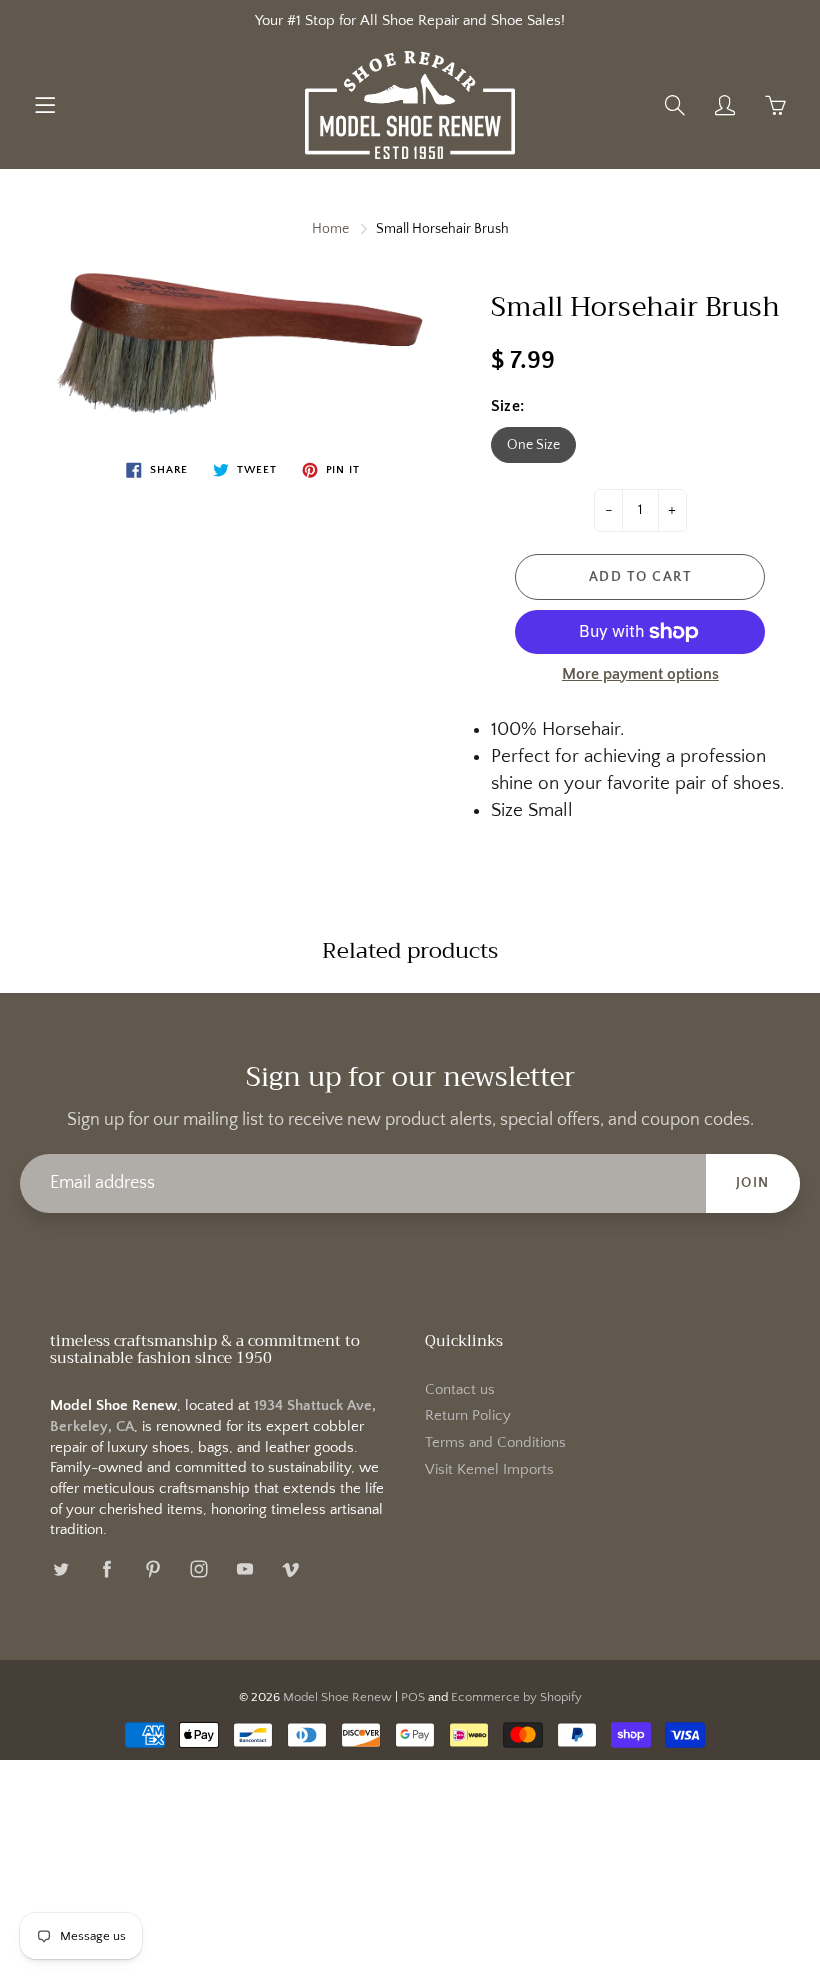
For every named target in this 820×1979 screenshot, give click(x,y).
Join (753, 1183)
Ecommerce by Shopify (516, 1697)
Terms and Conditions (495, 1443)
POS (413, 1697)
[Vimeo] (290, 1568)
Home (330, 229)
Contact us (460, 1390)
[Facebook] (106, 1568)
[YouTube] (244, 1568)
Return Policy (468, 1416)
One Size (533, 445)
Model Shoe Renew (337, 1697)
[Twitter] (60, 1568)
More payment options (640, 674)
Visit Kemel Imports (489, 1470)
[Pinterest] (152, 1568)
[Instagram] (198, 1568)
